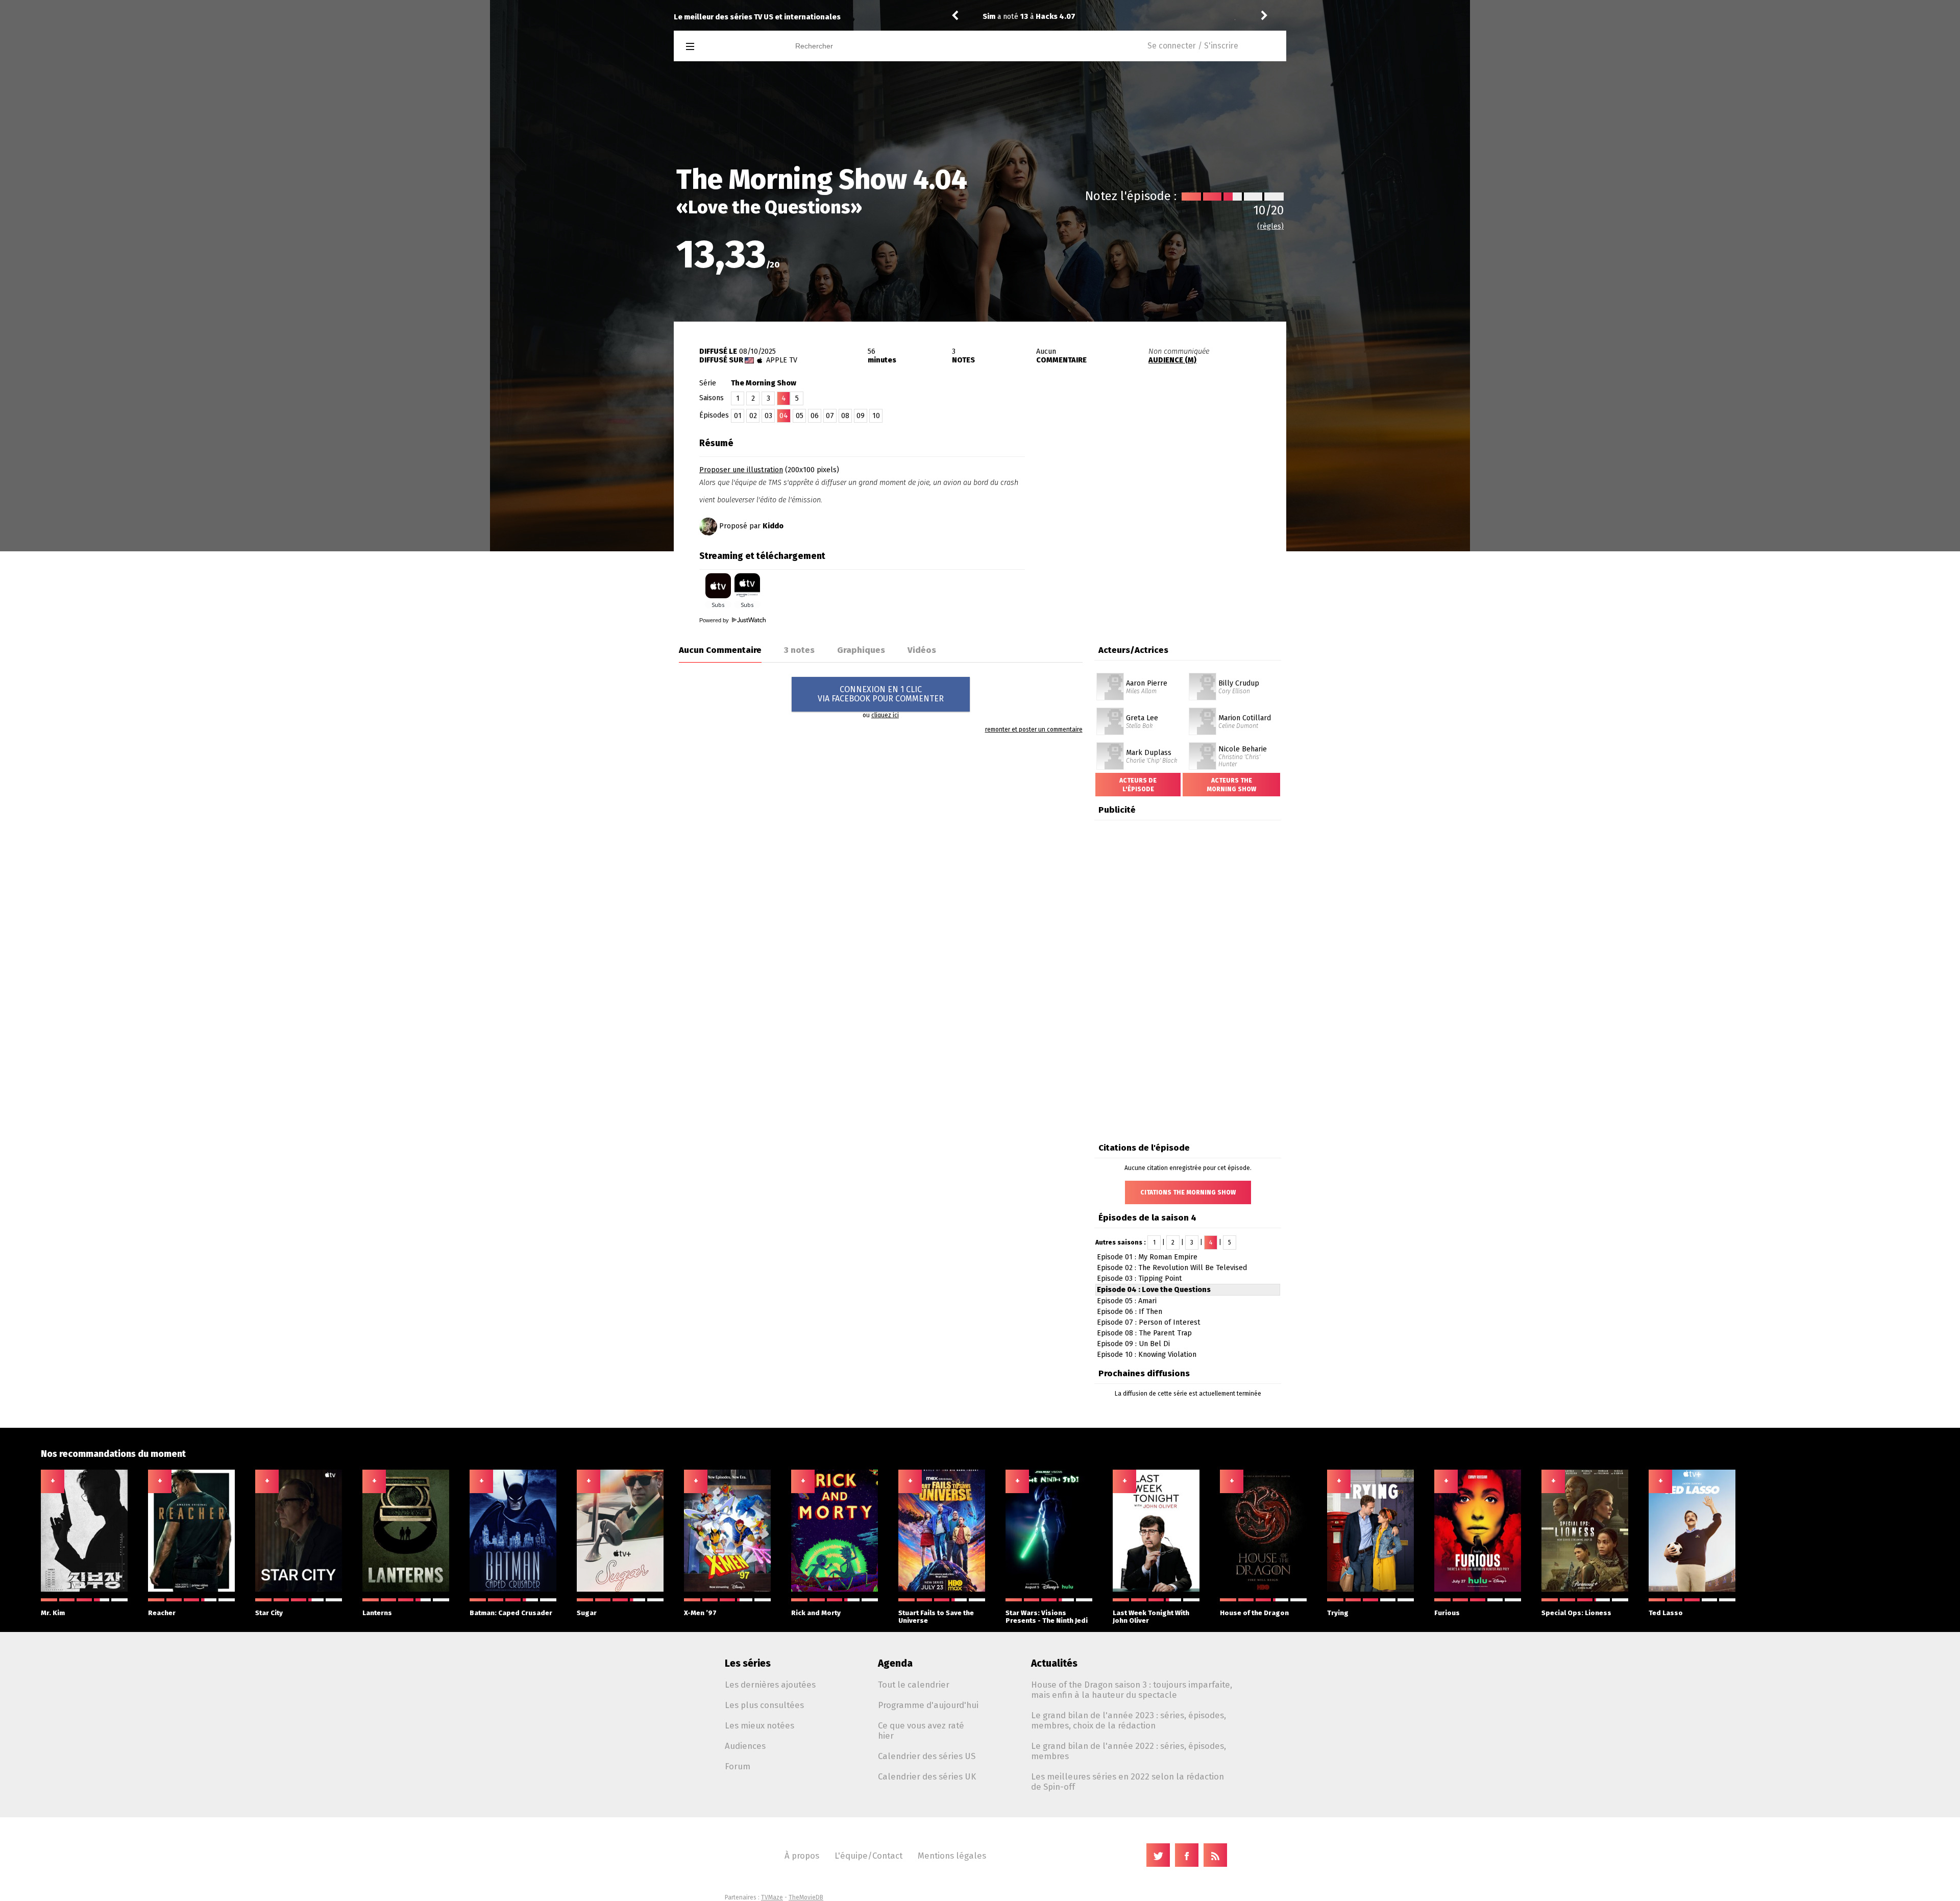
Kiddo (773, 526)
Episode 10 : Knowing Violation (1147, 1355)
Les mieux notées (759, 1725)
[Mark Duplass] (1110, 746)
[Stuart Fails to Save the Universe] (942, 1590)
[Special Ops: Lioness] (1585, 1590)
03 (768, 416)
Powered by (715, 620)
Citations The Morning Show (1188, 1192)
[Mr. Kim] (84, 1590)
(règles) (1270, 226)
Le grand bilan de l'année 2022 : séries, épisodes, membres (1129, 1751)
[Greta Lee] (1110, 711)
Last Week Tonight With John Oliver (1151, 1617)
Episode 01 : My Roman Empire (1147, 1257)
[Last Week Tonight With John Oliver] (1156, 1590)
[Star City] (299, 1590)
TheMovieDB (806, 1897)
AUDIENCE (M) (1172, 360)
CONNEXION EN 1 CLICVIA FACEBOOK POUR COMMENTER (881, 694)
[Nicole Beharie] (1203, 746)
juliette (996, 17)
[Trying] (1370, 1590)
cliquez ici (885, 715)
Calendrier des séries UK (927, 1776)
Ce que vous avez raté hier (921, 1731)
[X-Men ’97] (727, 1590)
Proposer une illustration (741, 470)
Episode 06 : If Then (1130, 1312)
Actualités (1054, 1663)
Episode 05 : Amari (1127, 1301)
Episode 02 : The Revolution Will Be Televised (1172, 1268)
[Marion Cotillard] (1203, 711)
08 (845, 416)
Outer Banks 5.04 (1079, 17)
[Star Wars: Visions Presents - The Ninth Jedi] (1049, 1590)
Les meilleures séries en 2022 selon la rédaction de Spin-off (1128, 1782)
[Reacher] (191, 1590)
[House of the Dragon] (1263, 1590)
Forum (738, 1766)
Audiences (745, 1746)
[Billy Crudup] (1203, 676)
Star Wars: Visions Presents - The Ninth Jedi (1047, 1617)
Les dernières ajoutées (770, 1685)
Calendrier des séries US (927, 1756)
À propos (802, 1856)
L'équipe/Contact (868, 1856)
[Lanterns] (406, 1590)
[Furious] (1478, 1590)
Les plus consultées (764, 1705)
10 (876, 416)
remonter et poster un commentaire (1034, 729)
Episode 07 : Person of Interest (1149, 1322)
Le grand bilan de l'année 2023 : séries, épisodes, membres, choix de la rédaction (1129, 1720)
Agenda (895, 1663)
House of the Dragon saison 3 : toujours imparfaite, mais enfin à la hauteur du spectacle (1132, 1690)
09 (861, 416)
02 (753, 416)
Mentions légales (952, 1856)
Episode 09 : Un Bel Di (1133, 1344)
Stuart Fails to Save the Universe (936, 1617)
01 (738, 416)
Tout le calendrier (914, 1685)
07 (830, 416)
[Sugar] (620, 1590)
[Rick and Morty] (835, 1590)
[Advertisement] (1167, 497)
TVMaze (772, 1897)
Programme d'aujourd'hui (928, 1705)
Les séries (748, 1663)
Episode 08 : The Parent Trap (1144, 1333)
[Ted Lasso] (1692, 1590)
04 (784, 416)
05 (800, 416)
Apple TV (782, 360)
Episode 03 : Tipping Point (1140, 1278)
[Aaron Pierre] (1110, 676)
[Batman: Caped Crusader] (513, 1590)
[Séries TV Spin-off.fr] (731, 47)
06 (815, 416)
